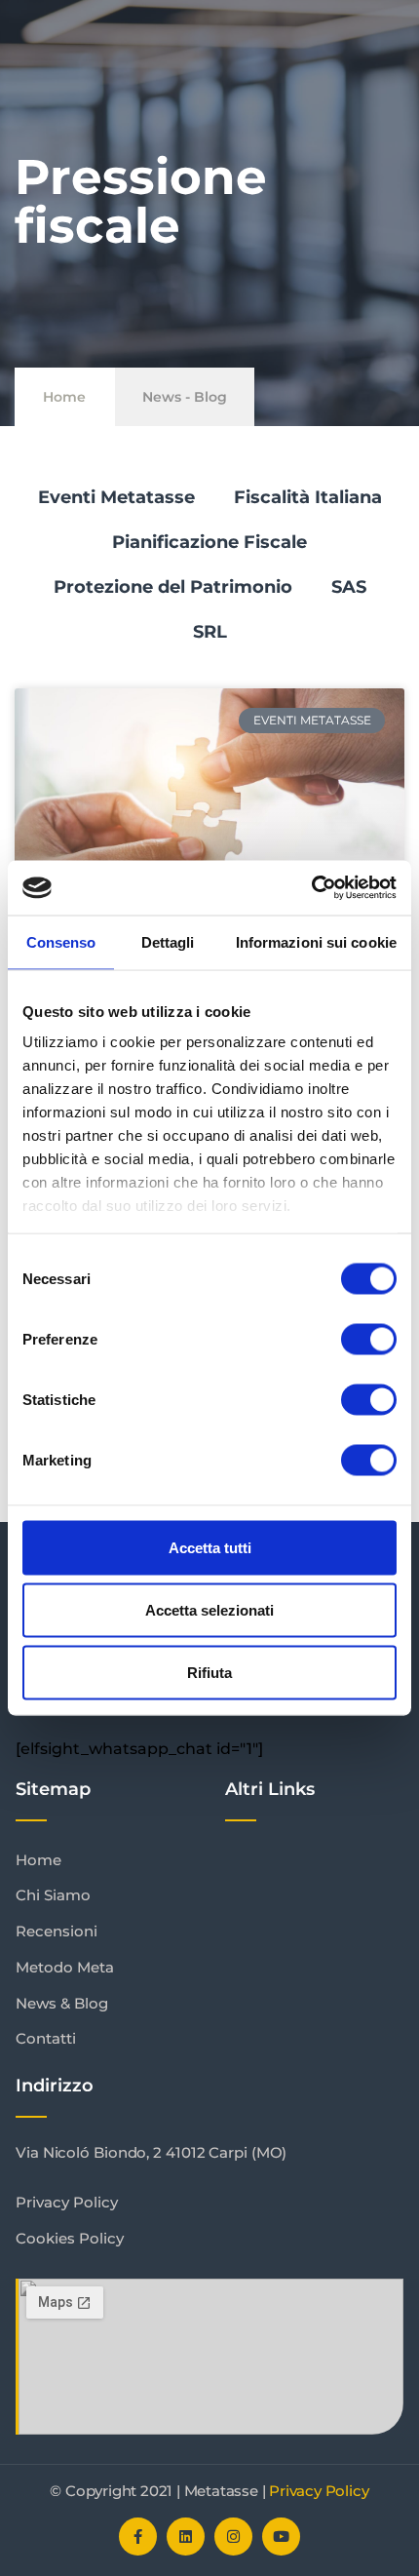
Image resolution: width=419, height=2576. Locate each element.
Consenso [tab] (61, 941)
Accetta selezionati (209, 1609)
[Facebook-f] (138, 2537)
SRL (210, 632)
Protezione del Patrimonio (173, 587)
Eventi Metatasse (116, 497)
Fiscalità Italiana (308, 497)
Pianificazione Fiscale (209, 542)
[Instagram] (233, 2537)
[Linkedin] (186, 2537)
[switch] (369, 1339)
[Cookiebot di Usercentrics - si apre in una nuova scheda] (311, 888)
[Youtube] (281, 2537)
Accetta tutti (210, 1547)
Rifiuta (209, 1672)
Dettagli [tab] (168, 941)
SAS (349, 587)
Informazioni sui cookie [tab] (316, 941)
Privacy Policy (319, 2491)
